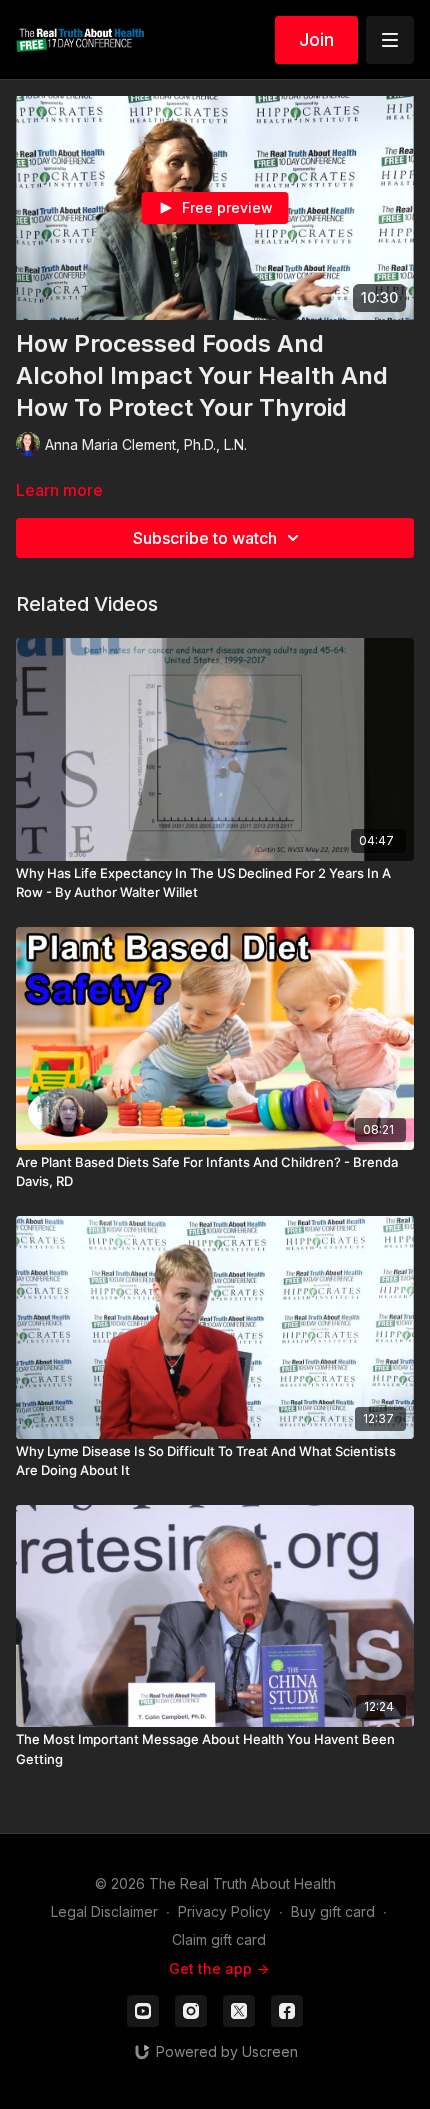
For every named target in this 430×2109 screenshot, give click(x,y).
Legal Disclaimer (104, 1911)
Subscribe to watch (205, 538)
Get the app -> (219, 1968)
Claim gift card (219, 1939)
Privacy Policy (224, 1911)
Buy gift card (333, 1911)
